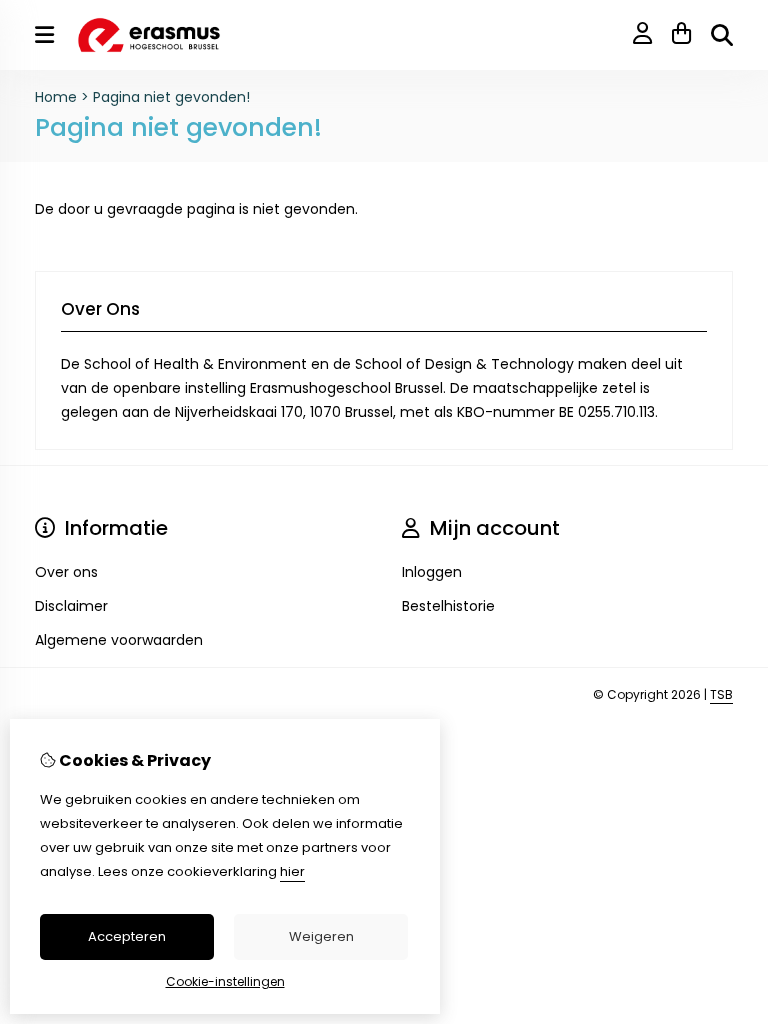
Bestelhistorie (448, 606)
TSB (721, 694)
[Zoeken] (722, 35)
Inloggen (432, 572)
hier (292, 871)
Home (56, 97)
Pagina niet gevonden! (171, 97)
